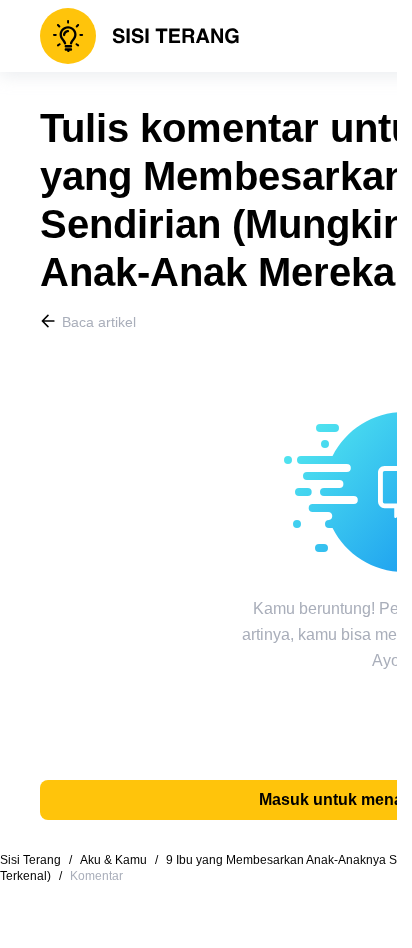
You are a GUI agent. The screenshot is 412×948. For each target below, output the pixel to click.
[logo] (140, 36)
